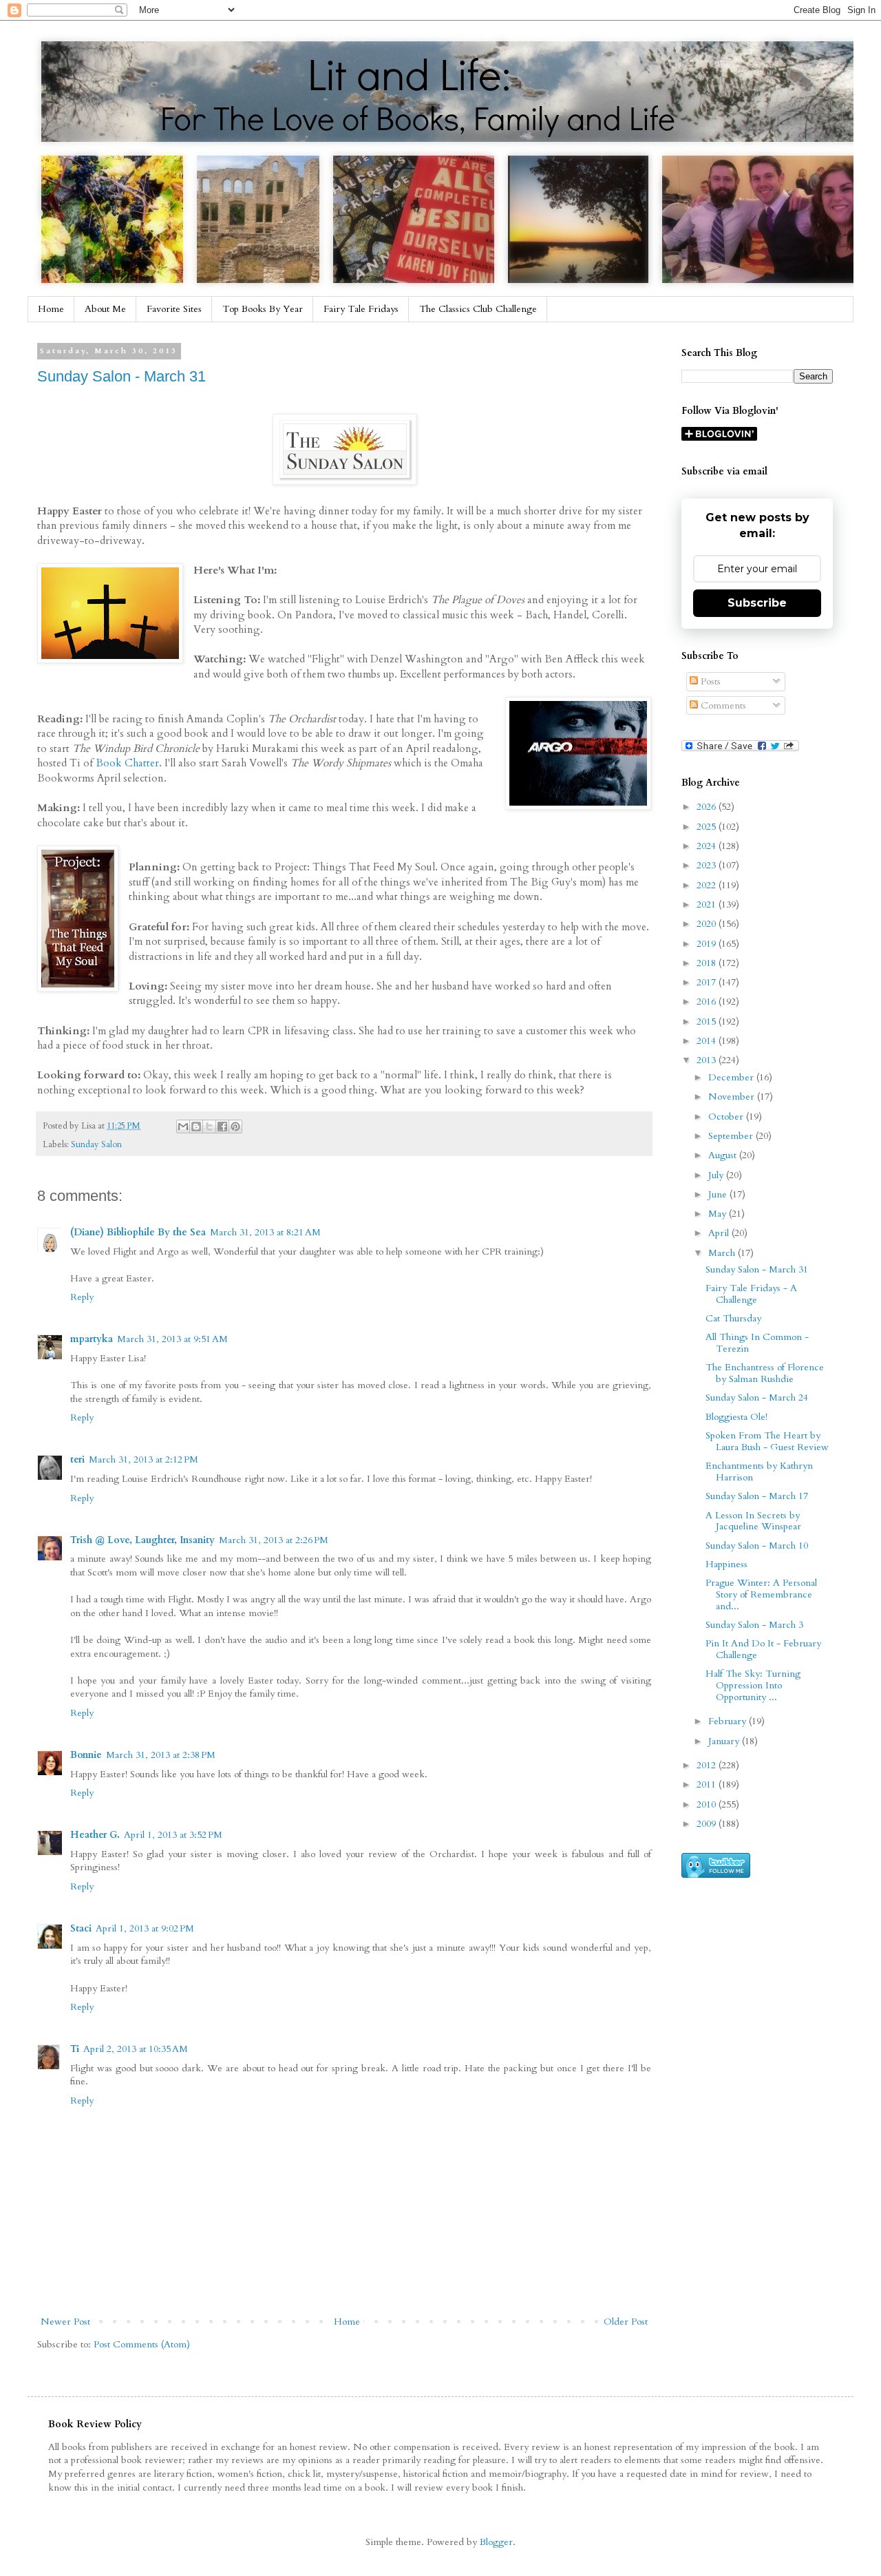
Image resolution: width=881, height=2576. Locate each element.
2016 (708, 1002)
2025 (708, 827)
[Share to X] (209, 1127)
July (717, 1175)
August (724, 1155)
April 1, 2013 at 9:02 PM (145, 1928)
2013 (708, 1060)
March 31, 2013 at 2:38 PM (161, 1755)
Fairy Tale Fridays (361, 309)
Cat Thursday (733, 1318)
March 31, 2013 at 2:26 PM (274, 1540)
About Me (105, 309)
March (723, 1253)
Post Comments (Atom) (142, 2344)
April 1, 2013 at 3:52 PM (173, 1835)
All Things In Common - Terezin (757, 1343)
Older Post (626, 2322)
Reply (82, 1297)
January (725, 1741)
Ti (75, 2049)
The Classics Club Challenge (478, 309)
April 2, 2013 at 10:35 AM (136, 2049)
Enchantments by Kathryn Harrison (759, 1472)
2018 (708, 963)
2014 (708, 1041)
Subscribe (757, 603)
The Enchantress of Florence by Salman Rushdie (765, 1373)
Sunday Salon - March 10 (757, 1546)
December (732, 1077)
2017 (708, 982)
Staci (81, 1928)
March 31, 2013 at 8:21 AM (265, 1232)
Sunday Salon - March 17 (757, 1496)
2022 (708, 885)
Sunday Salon (96, 1145)
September (732, 1136)
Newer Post (65, 2322)
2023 (708, 865)
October (727, 1117)
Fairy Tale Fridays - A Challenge (751, 1294)
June (719, 1194)
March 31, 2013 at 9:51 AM (172, 1339)
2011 (708, 1784)
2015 (708, 1022)
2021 (708, 904)
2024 (708, 846)
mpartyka (92, 1339)
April (720, 1233)
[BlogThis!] (196, 1127)
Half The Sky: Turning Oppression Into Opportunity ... (753, 1685)
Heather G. (95, 1835)
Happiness (726, 1564)
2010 (708, 1804)
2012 (708, 1765)
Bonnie (86, 1755)
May (719, 1214)
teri (77, 1459)
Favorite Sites (174, 309)
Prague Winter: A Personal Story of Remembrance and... (761, 1594)
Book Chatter (127, 763)
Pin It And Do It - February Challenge (763, 1649)
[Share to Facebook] (222, 1127)
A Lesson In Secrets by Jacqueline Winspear (753, 1521)
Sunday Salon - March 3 (754, 1625)
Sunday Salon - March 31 (121, 376)
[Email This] (183, 1127)
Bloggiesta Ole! (736, 1417)
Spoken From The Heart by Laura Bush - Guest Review (767, 1441)
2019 (708, 944)
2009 (708, 1824)
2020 (708, 924)
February (729, 1721)
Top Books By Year (263, 309)
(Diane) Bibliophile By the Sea (138, 1232)
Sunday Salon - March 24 (757, 1397)
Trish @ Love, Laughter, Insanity (142, 1540)
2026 (708, 807)
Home (51, 309)
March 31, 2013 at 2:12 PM (144, 1459)
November (733, 1097)
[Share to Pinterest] (235, 1127)
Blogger (496, 2542)
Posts (709, 681)
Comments (722, 705)
